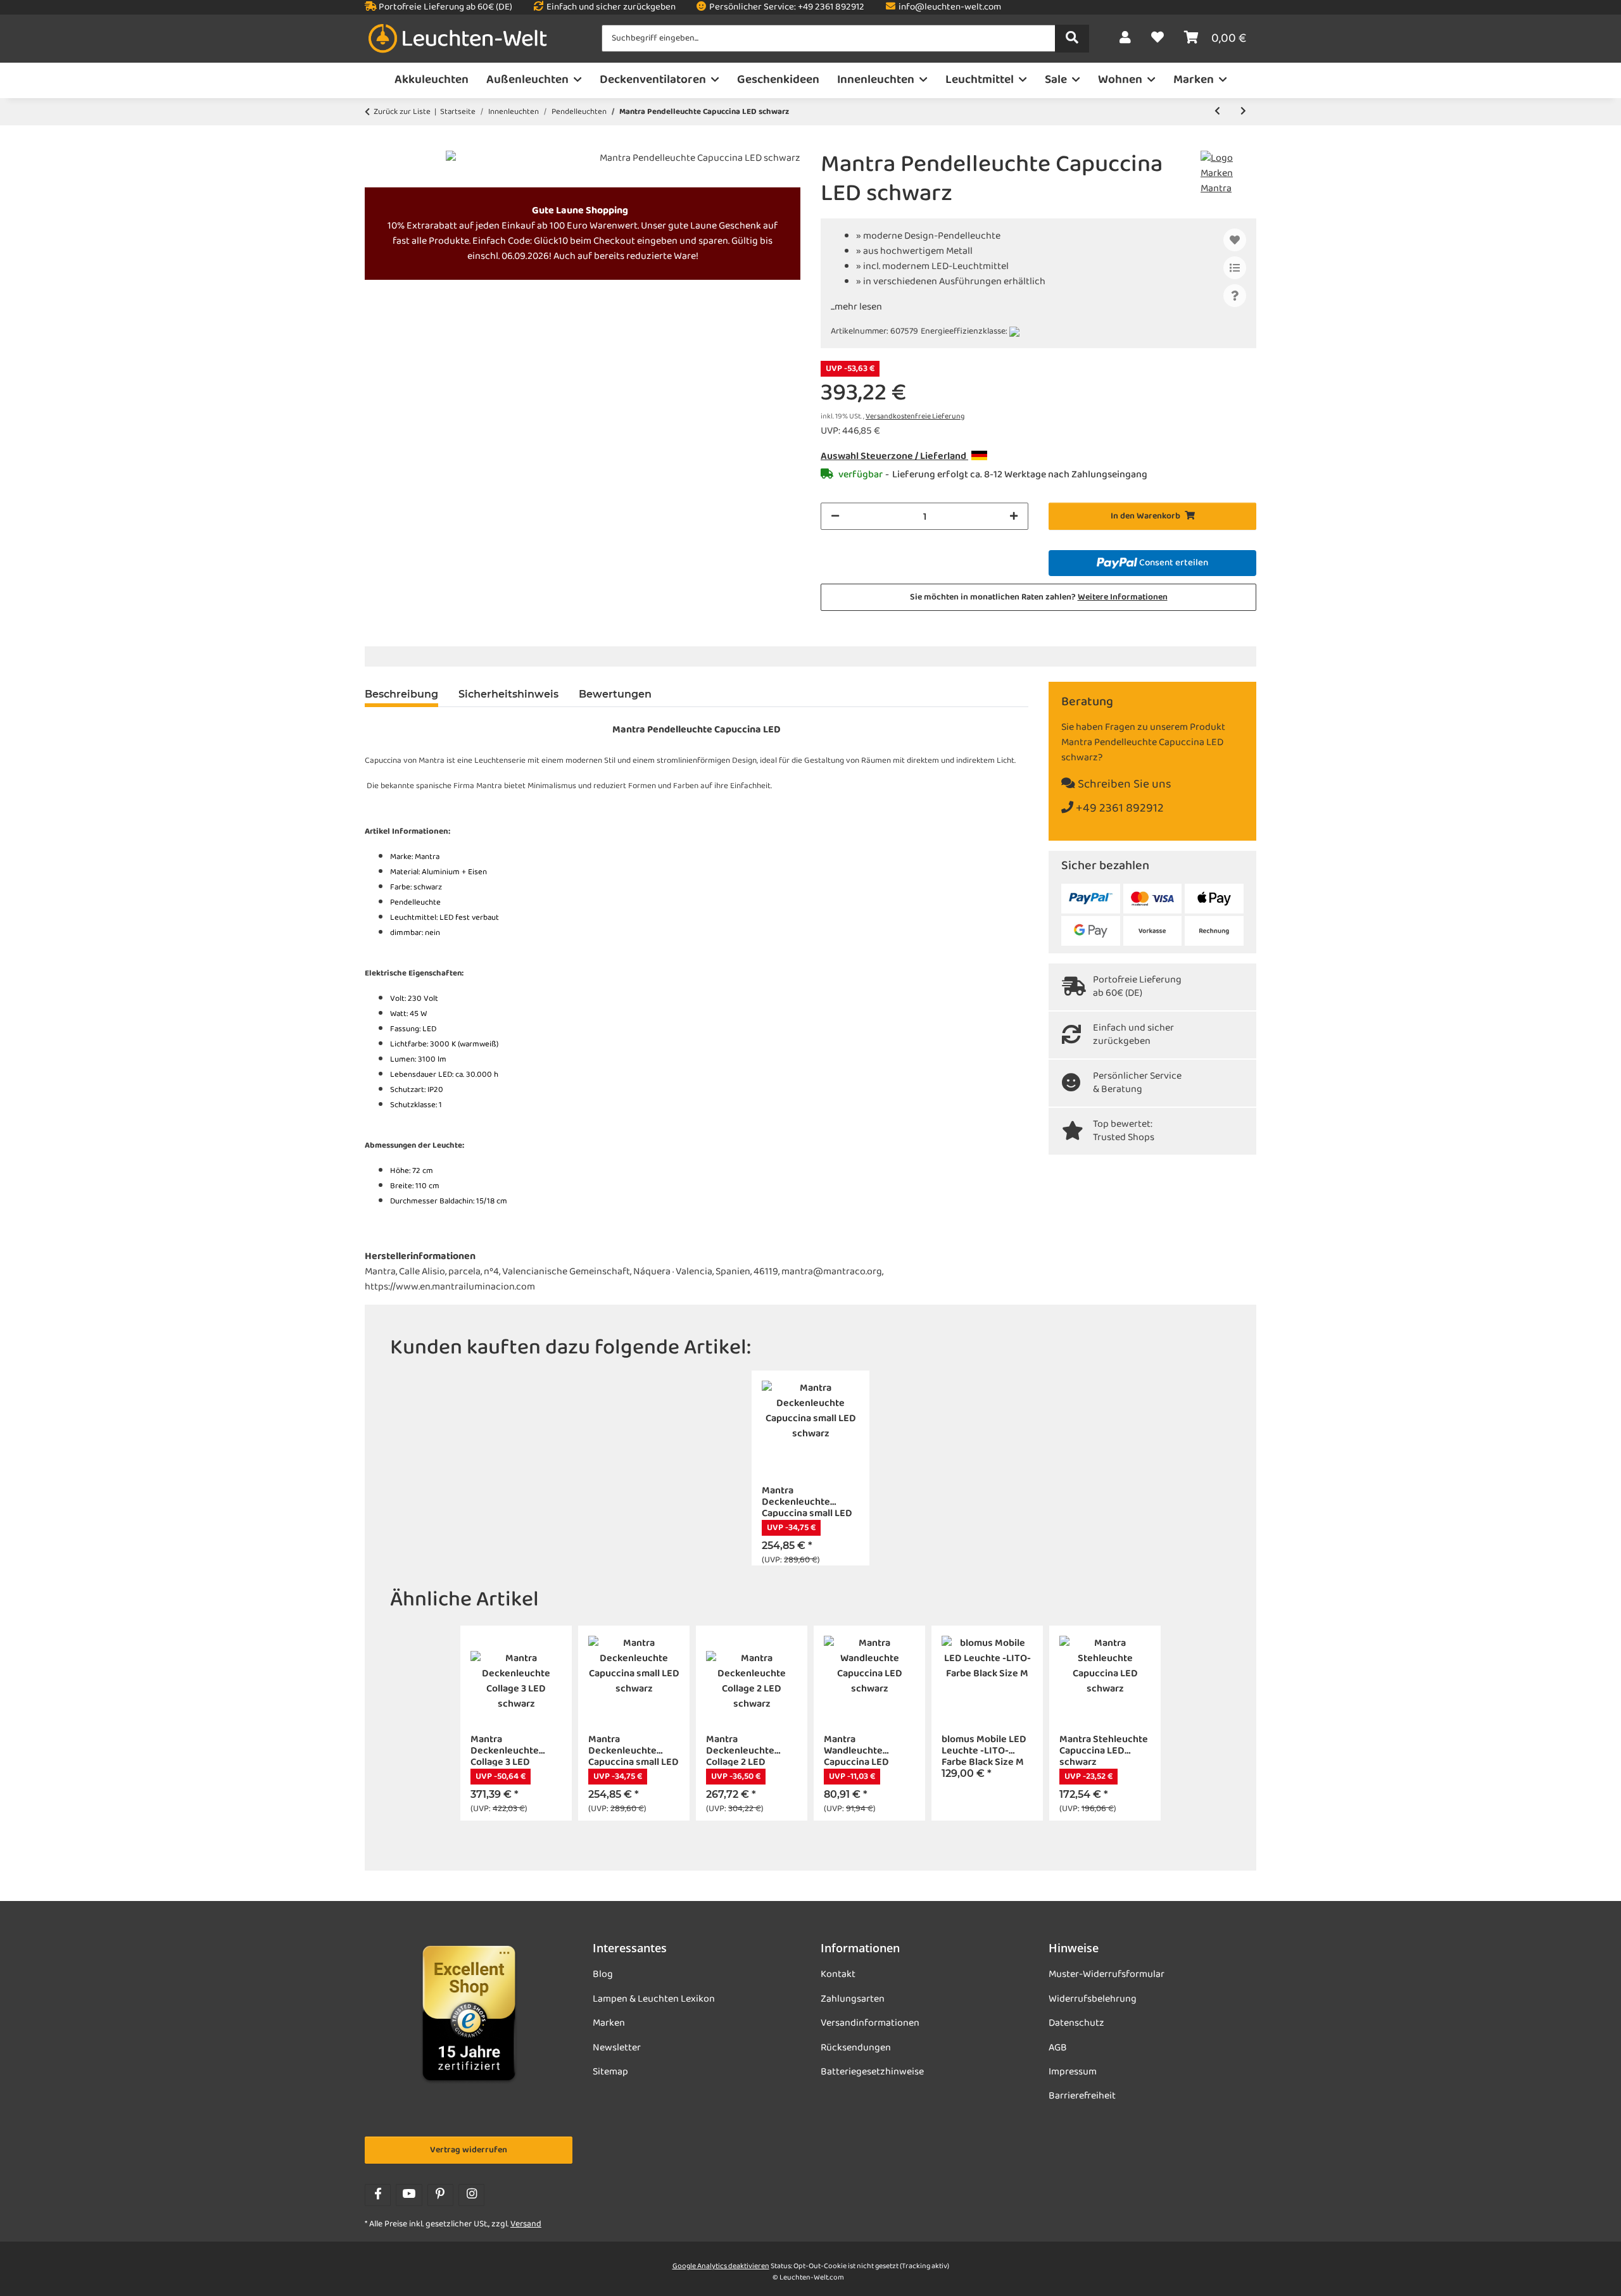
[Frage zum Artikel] (1235, 296)
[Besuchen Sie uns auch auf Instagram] (471, 2195)
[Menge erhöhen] (1014, 516)
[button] (1125, 39)
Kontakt (838, 1974)
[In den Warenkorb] (375, 144)
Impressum (1073, 2072)
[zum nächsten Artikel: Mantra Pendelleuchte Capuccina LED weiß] (1243, 112)
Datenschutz (1076, 2023)
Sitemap (610, 2072)
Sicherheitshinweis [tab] (508, 694)
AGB (1058, 2048)
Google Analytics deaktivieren (721, 2266)
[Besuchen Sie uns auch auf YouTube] (409, 2195)
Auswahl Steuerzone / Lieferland (894, 456)
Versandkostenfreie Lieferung (915, 417)
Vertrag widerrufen (469, 2150)
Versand (526, 2224)
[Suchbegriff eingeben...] (1072, 39)
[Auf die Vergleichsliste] (1235, 268)
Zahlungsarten (853, 1999)
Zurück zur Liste (402, 112)
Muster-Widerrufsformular (1107, 1974)
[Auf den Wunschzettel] (1235, 240)
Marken (609, 2023)
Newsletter (617, 2048)
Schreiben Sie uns (1123, 785)
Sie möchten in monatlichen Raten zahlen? (1039, 597)
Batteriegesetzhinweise (872, 2072)
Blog (603, 1974)
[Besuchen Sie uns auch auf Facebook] (378, 2195)
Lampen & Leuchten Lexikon (654, 1999)
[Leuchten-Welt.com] (458, 39)
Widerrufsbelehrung (1093, 1999)
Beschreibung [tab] (401, 694)
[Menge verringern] (835, 516)
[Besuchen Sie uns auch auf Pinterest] (440, 2195)
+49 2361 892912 (1119, 809)
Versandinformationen (870, 2023)
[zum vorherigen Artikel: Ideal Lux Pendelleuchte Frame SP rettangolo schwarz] (1217, 112)
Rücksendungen (856, 2048)
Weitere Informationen (1123, 597)
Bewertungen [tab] (615, 694)
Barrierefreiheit (1082, 2096)
